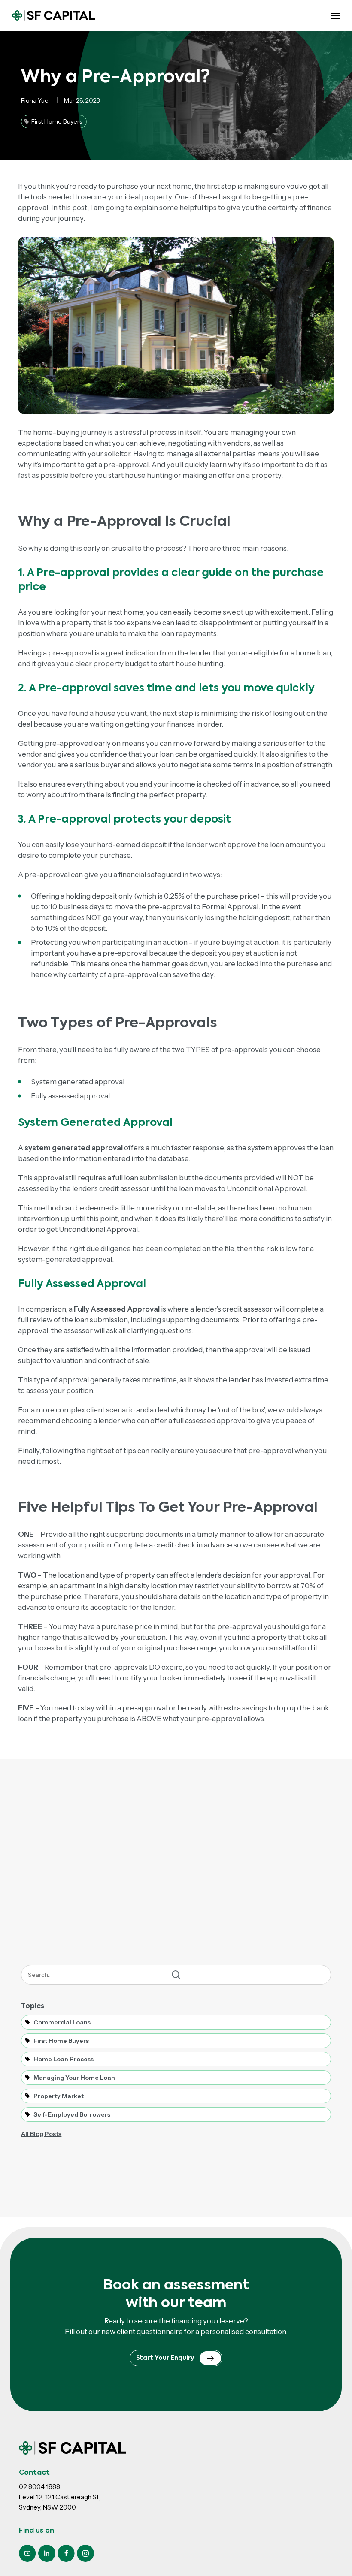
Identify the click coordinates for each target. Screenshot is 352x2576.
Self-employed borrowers (72, 2114)
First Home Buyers (61, 2041)
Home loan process (64, 2059)
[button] (335, 15)
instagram (85, 2553)
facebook (66, 2553)
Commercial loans (62, 2022)
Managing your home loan (74, 2078)
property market (59, 2096)
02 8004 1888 (39, 2487)
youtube (27, 2553)
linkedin (47, 2553)
